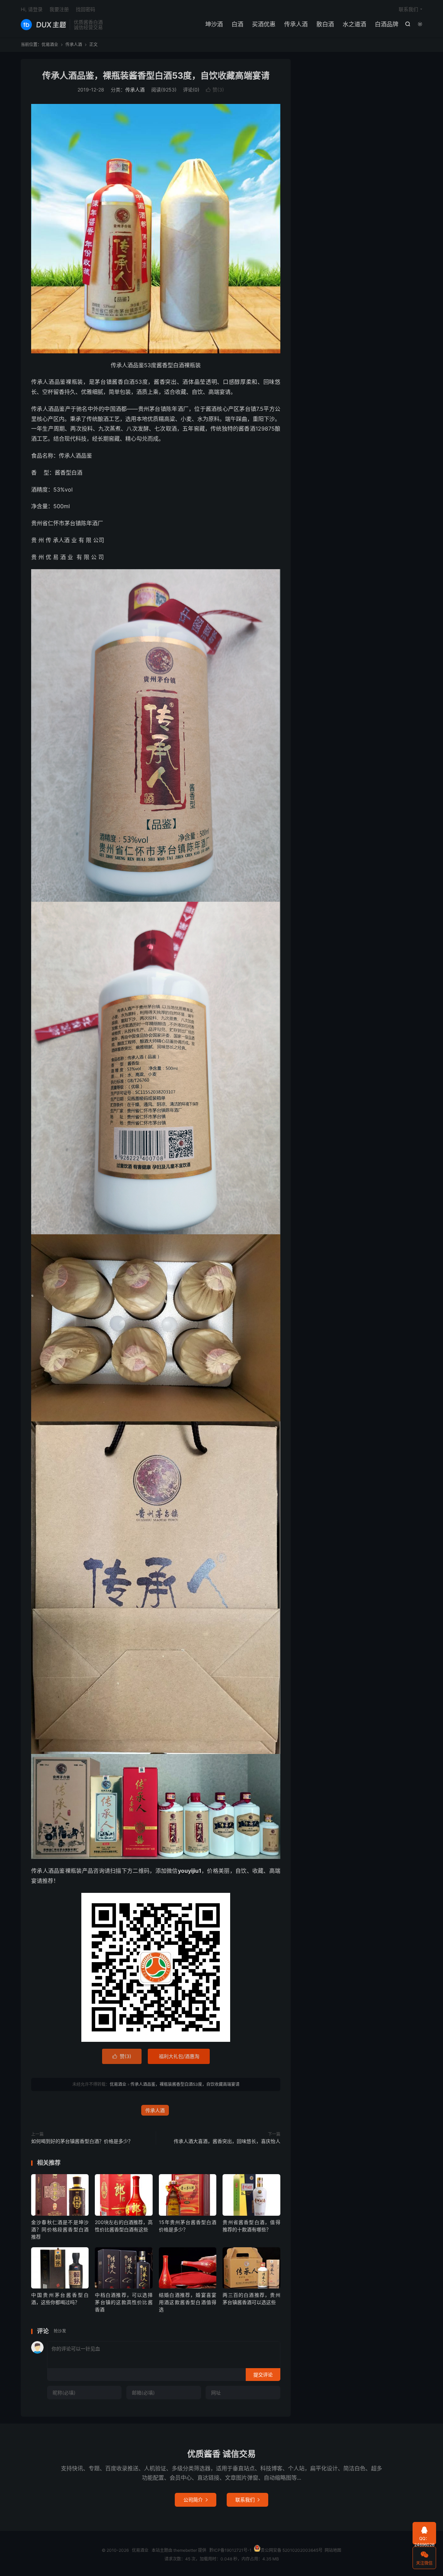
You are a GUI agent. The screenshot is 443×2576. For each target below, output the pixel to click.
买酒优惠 (264, 24)
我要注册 (59, 9)
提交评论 (263, 2375)
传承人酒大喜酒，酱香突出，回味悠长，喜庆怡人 (227, 2141)
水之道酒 (354, 24)
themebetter (185, 2550)
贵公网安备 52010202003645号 (292, 2550)
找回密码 (85, 9)
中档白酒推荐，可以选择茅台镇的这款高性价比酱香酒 (124, 2302)
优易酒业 (43, 25)
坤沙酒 (214, 24)
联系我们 (408, 9)
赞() (215, 90)
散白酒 (325, 24)
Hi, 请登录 (32, 9)
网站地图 (333, 2550)
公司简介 (196, 2500)
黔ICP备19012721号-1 (230, 2550)
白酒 (237, 24)
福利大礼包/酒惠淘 (179, 2056)
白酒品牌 (387, 24)
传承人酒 (296, 24)
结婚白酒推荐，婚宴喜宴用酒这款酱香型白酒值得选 (188, 2302)
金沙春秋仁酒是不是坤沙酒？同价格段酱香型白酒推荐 (60, 2229)
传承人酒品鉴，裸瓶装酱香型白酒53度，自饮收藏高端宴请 (156, 76)
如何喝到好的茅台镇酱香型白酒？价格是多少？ (82, 2141)
